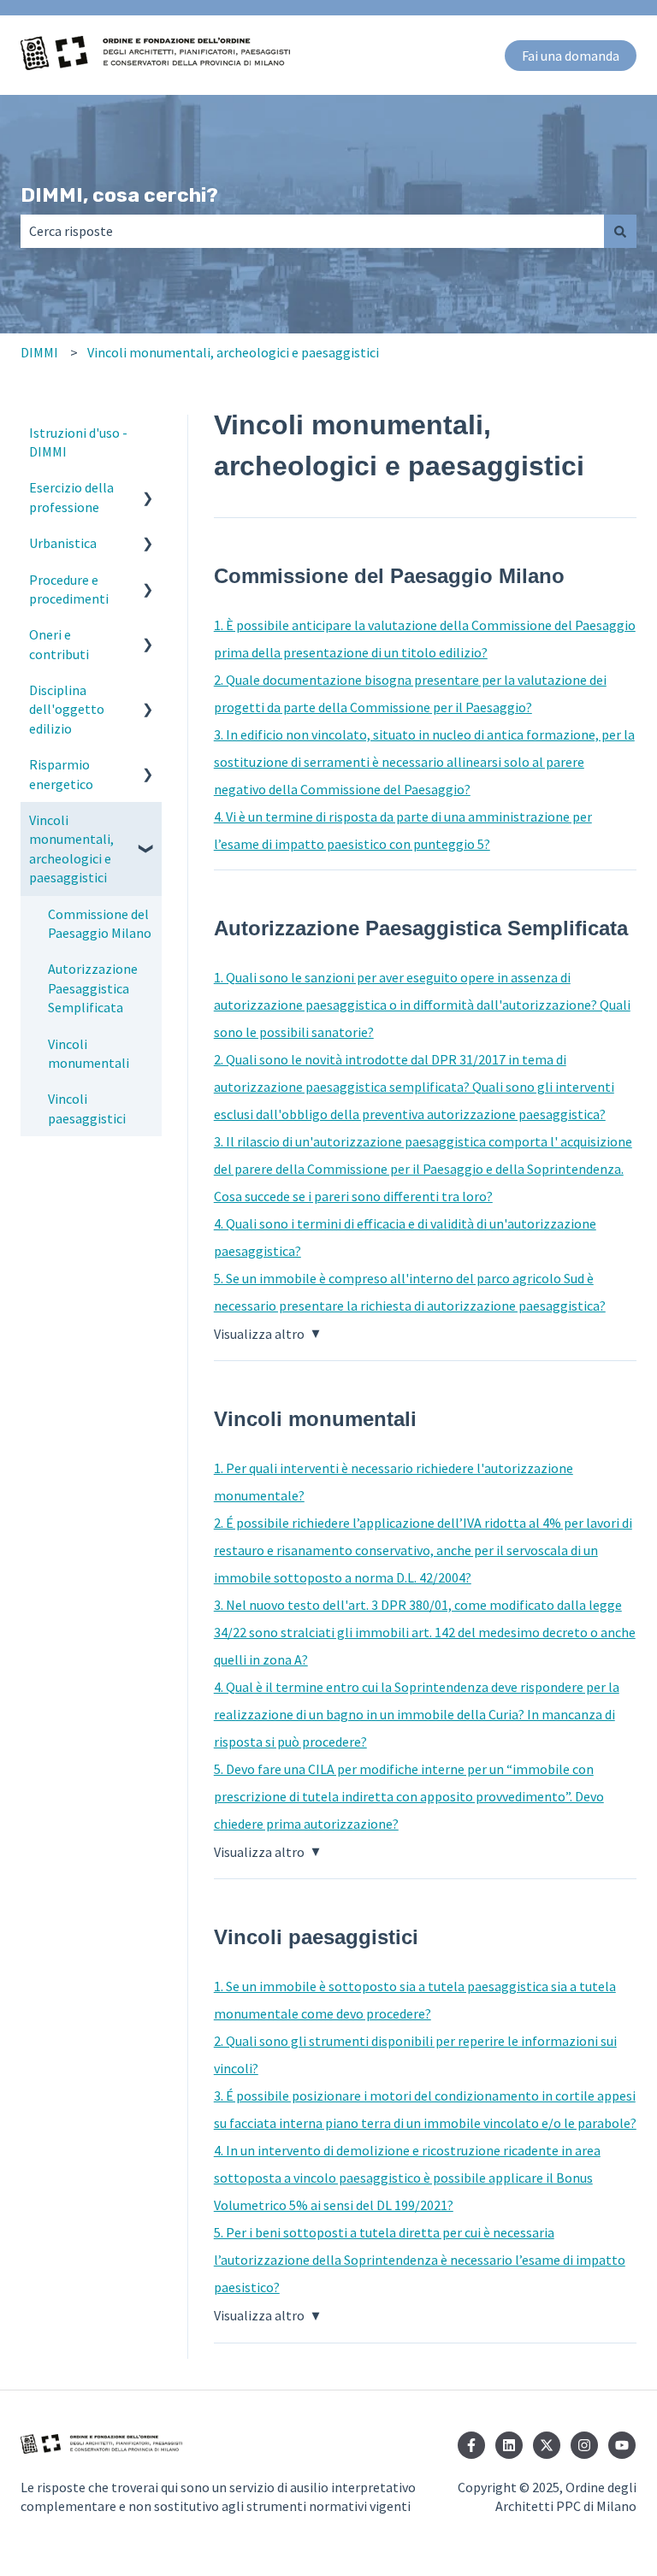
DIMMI (39, 352)
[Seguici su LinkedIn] (509, 2445)
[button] (148, 489)
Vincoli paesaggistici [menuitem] (87, 1108)
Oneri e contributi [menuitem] (59, 644)
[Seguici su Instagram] (584, 2445)
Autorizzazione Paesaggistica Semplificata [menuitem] (93, 988)
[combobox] (312, 231)
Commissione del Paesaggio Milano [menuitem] (100, 923)
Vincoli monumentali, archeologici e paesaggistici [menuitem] (71, 849)
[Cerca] (620, 231)
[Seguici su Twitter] (547, 2445)
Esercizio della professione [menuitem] (71, 497)
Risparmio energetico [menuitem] (61, 774)
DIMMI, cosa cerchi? (119, 195)
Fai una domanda (571, 56)
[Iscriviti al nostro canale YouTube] (622, 2445)
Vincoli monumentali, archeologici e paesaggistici (233, 352)
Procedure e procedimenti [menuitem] (69, 589)
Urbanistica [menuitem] (63, 543)
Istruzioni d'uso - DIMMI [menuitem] (78, 442)
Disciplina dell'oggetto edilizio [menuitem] (67, 709)
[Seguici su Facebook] (471, 2445)
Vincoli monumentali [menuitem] (89, 1053)
